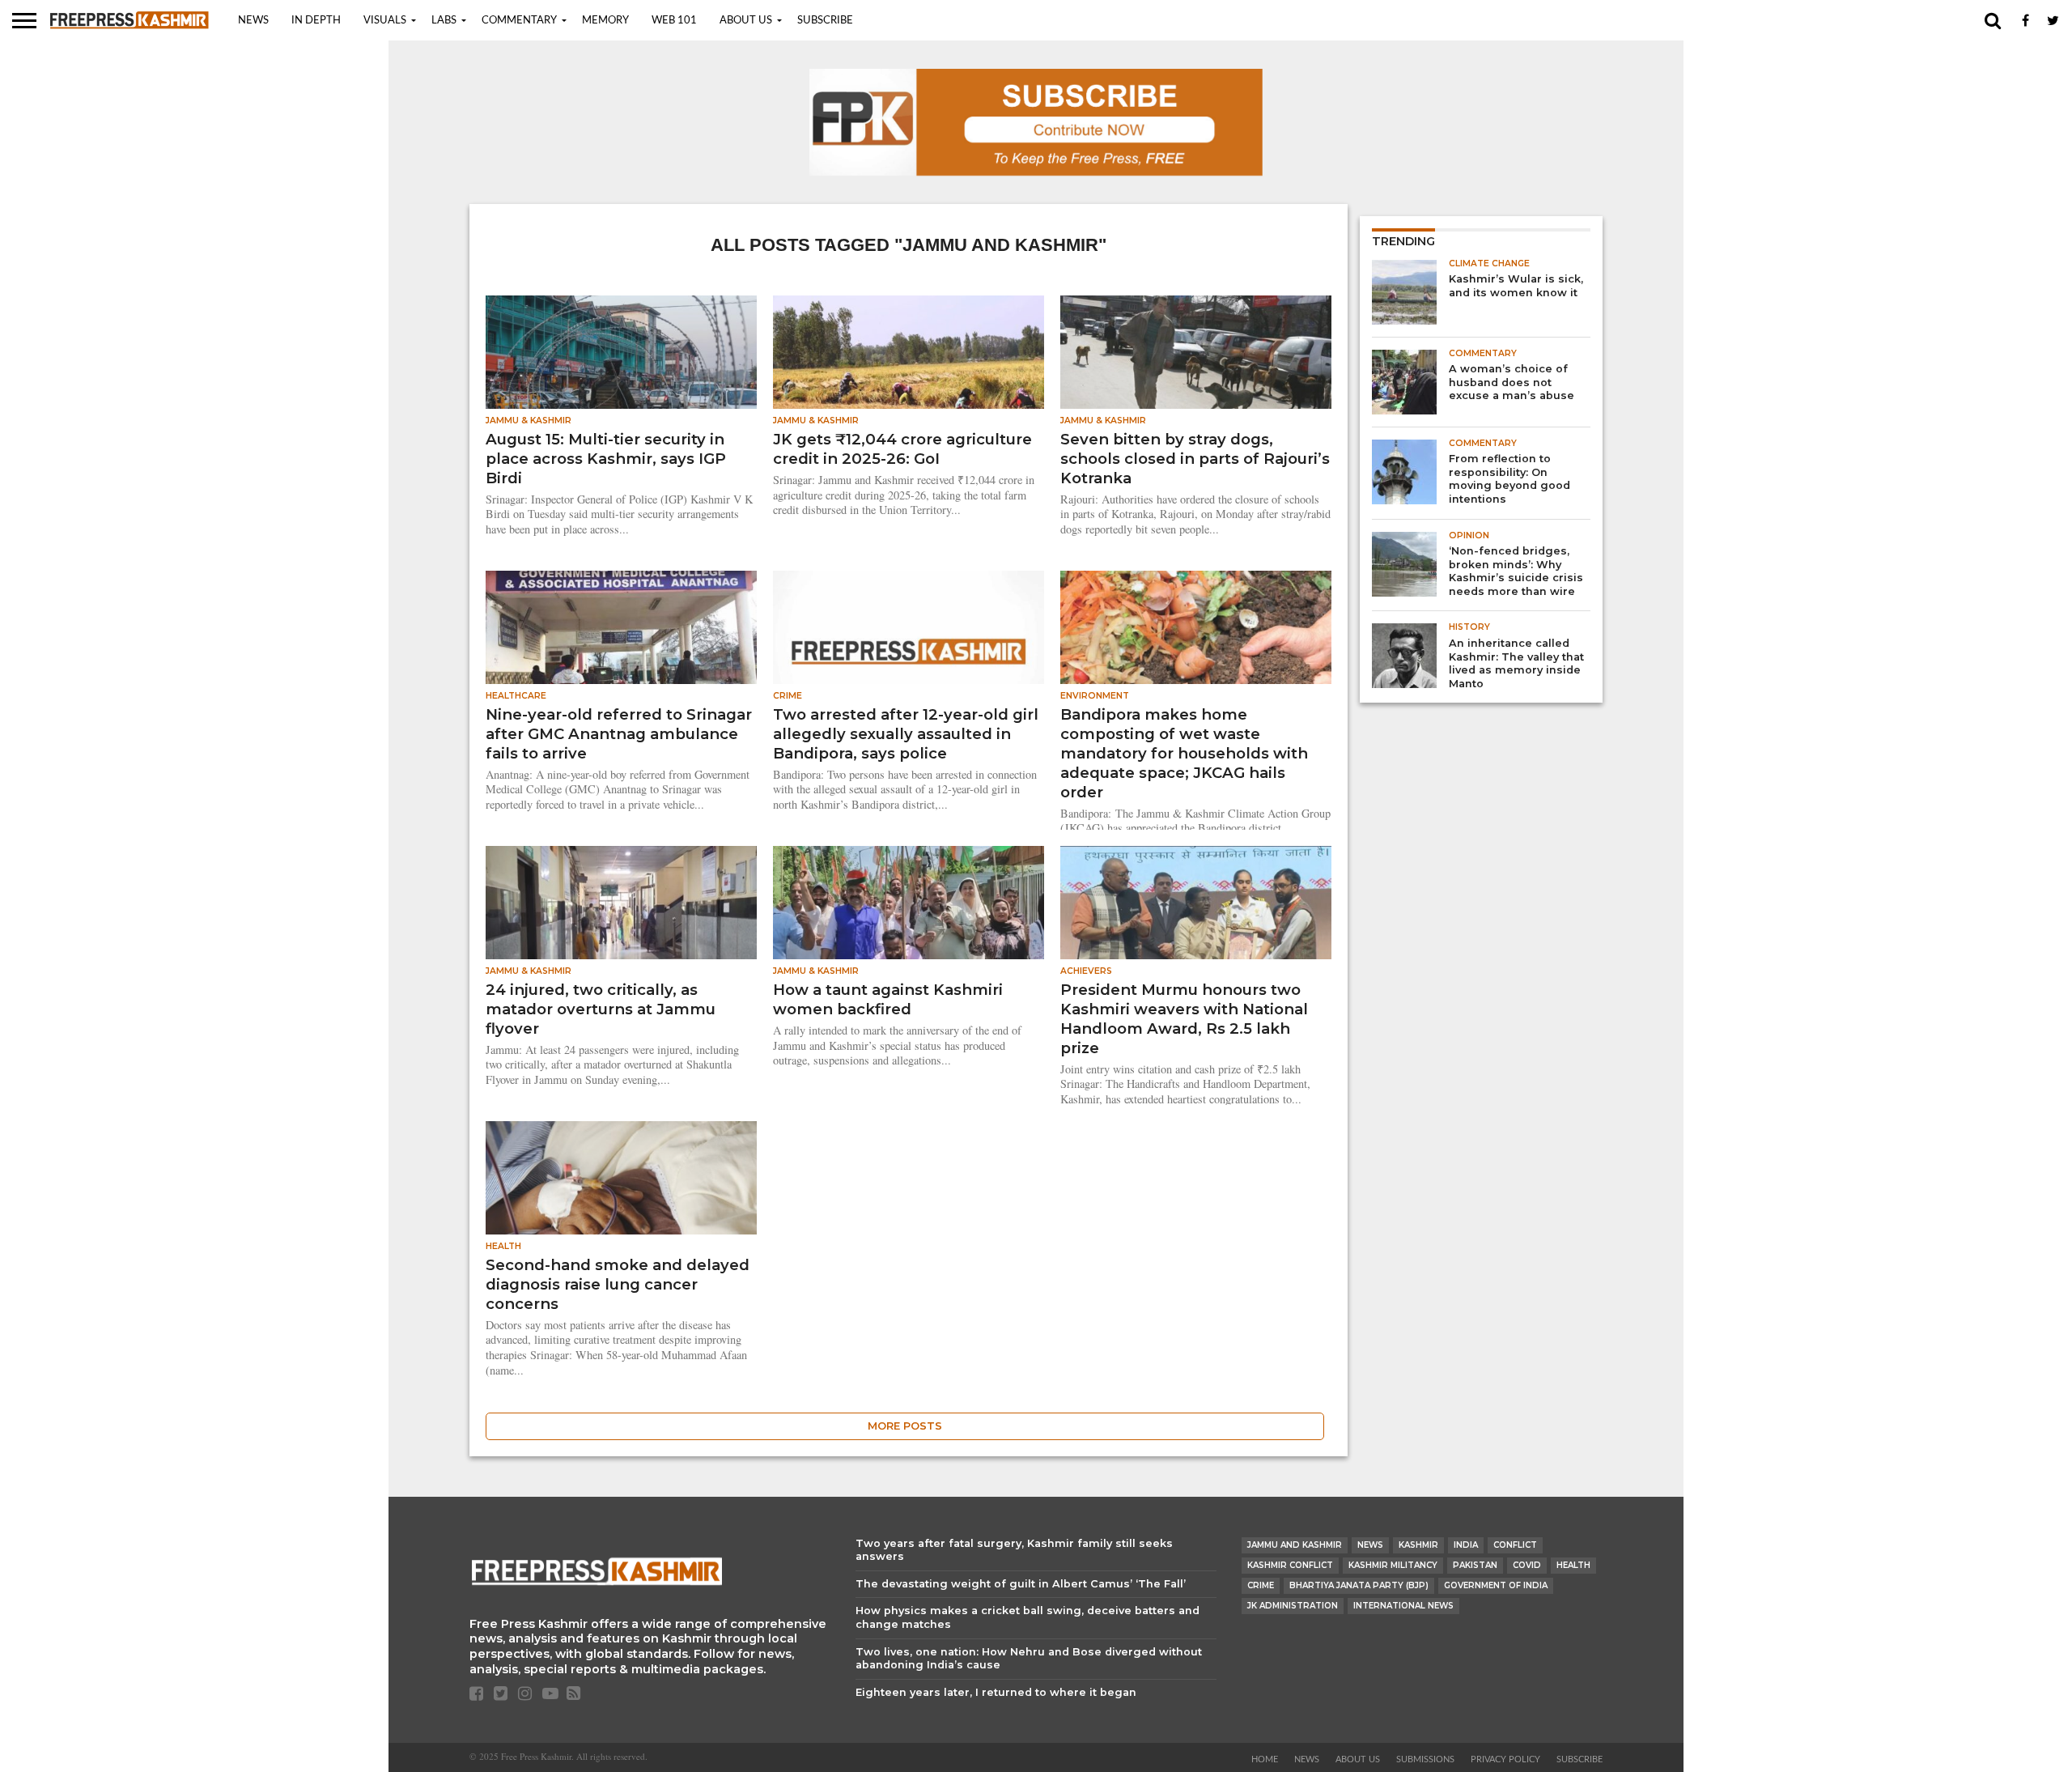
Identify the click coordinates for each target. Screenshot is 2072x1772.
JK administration (1293, 1606)
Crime (1261, 1585)
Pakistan (1475, 1565)
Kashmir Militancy (1393, 1565)
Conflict (1515, 1545)
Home (1265, 1759)
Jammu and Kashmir (1295, 1545)
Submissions (1425, 1759)
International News (1403, 1606)
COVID (1527, 1565)
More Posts (905, 1426)
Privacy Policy (1505, 1759)
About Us (746, 21)
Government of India (1496, 1585)
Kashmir (1418, 1545)
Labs (444, 21)
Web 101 (674, 21)
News (253, 21)
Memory (605, 21)
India (1466, 1545)
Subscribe (825, 21)
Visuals (385, 21)
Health (1573, 1565)
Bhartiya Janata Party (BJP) (1359, 1585)
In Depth (316, 21)
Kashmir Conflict (1290, 1565)
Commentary (519, 21)
